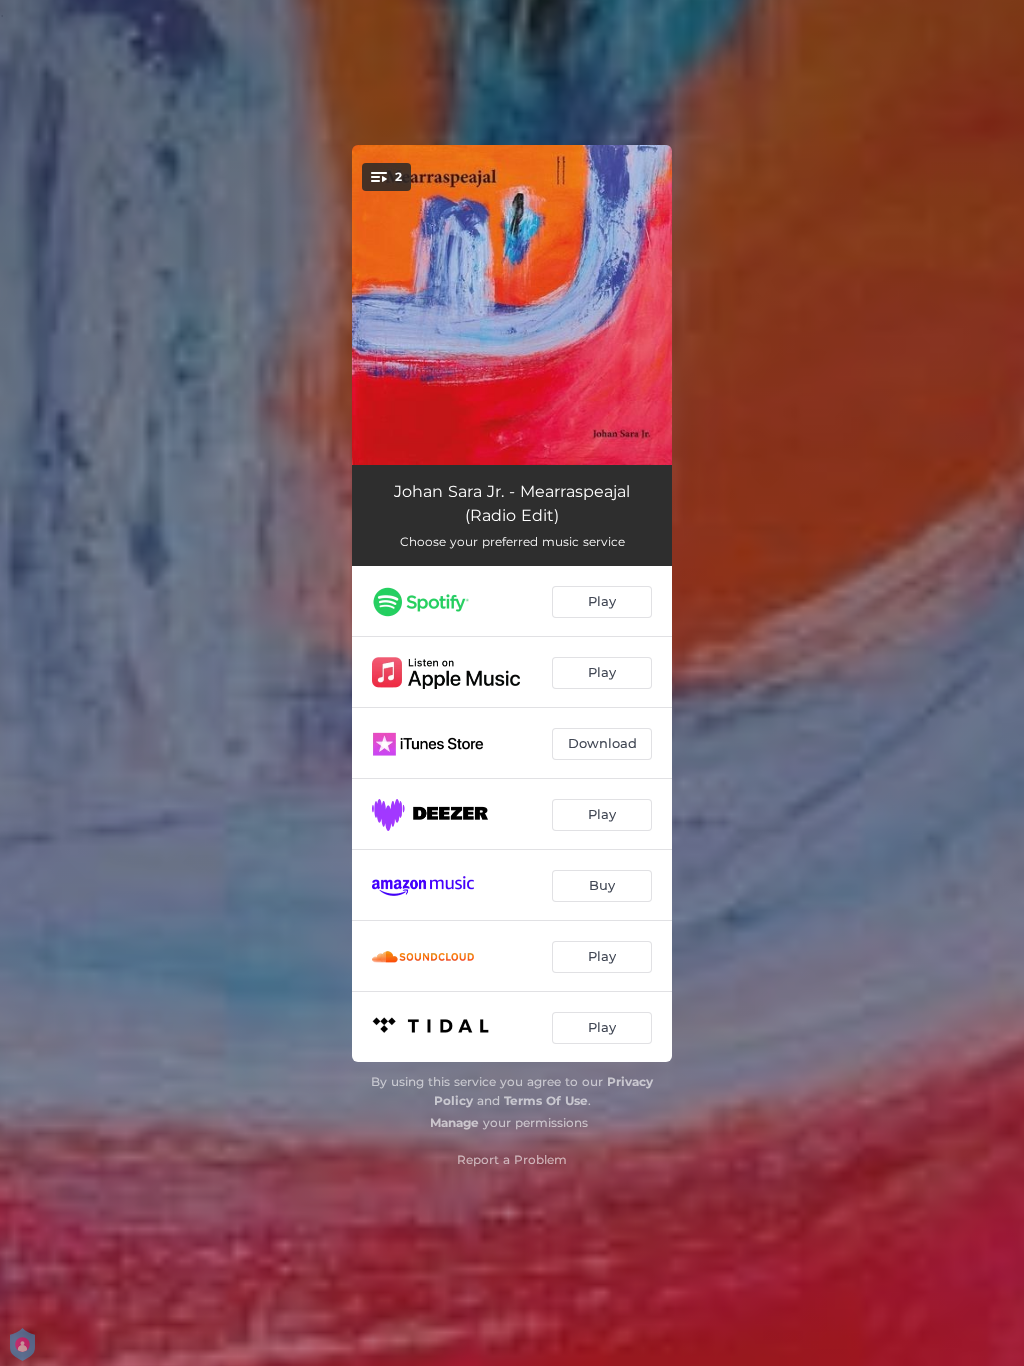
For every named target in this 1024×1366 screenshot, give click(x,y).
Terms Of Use (546, 1100)
